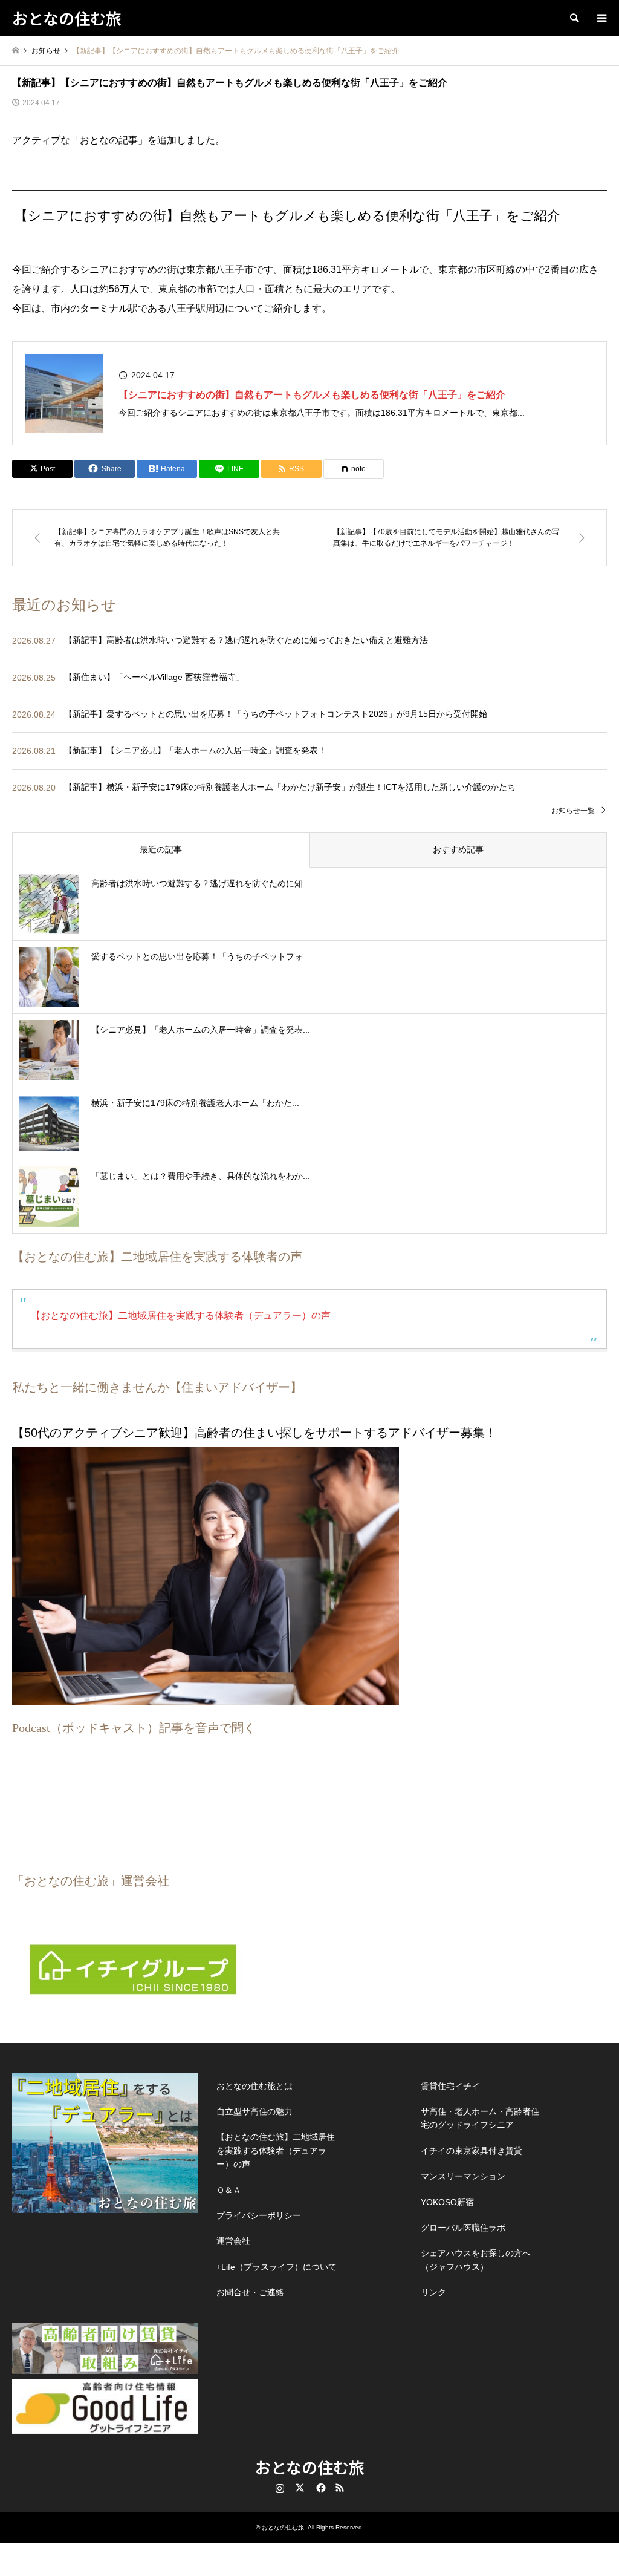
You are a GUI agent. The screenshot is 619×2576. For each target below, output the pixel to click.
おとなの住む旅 (310, 2467)
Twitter (300, 2488)
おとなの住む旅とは (254, 2086)
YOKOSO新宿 (447, 2202)
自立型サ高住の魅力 (254, 2111)
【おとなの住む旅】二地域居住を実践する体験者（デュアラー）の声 (181, 1316)
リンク (433, 2292)
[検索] (574, 18)
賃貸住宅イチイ (450, 2086)
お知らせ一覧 (573, 811)
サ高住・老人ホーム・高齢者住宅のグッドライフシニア (480, 2118)
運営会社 (233, 2241)
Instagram (280, 2488)
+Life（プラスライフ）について (277, 2267)
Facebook (320, 2488)
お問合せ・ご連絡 (250, 2292)
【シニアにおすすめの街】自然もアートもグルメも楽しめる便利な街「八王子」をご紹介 (312, 395)
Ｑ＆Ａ (229, 2190)
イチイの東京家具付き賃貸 (472, 2151)
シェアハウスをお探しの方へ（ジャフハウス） (476, 2260)
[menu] (601, 18)
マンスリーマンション (463, 2176)
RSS (340, 2488)
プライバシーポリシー (259, 2215)
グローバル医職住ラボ (463, 2228)
